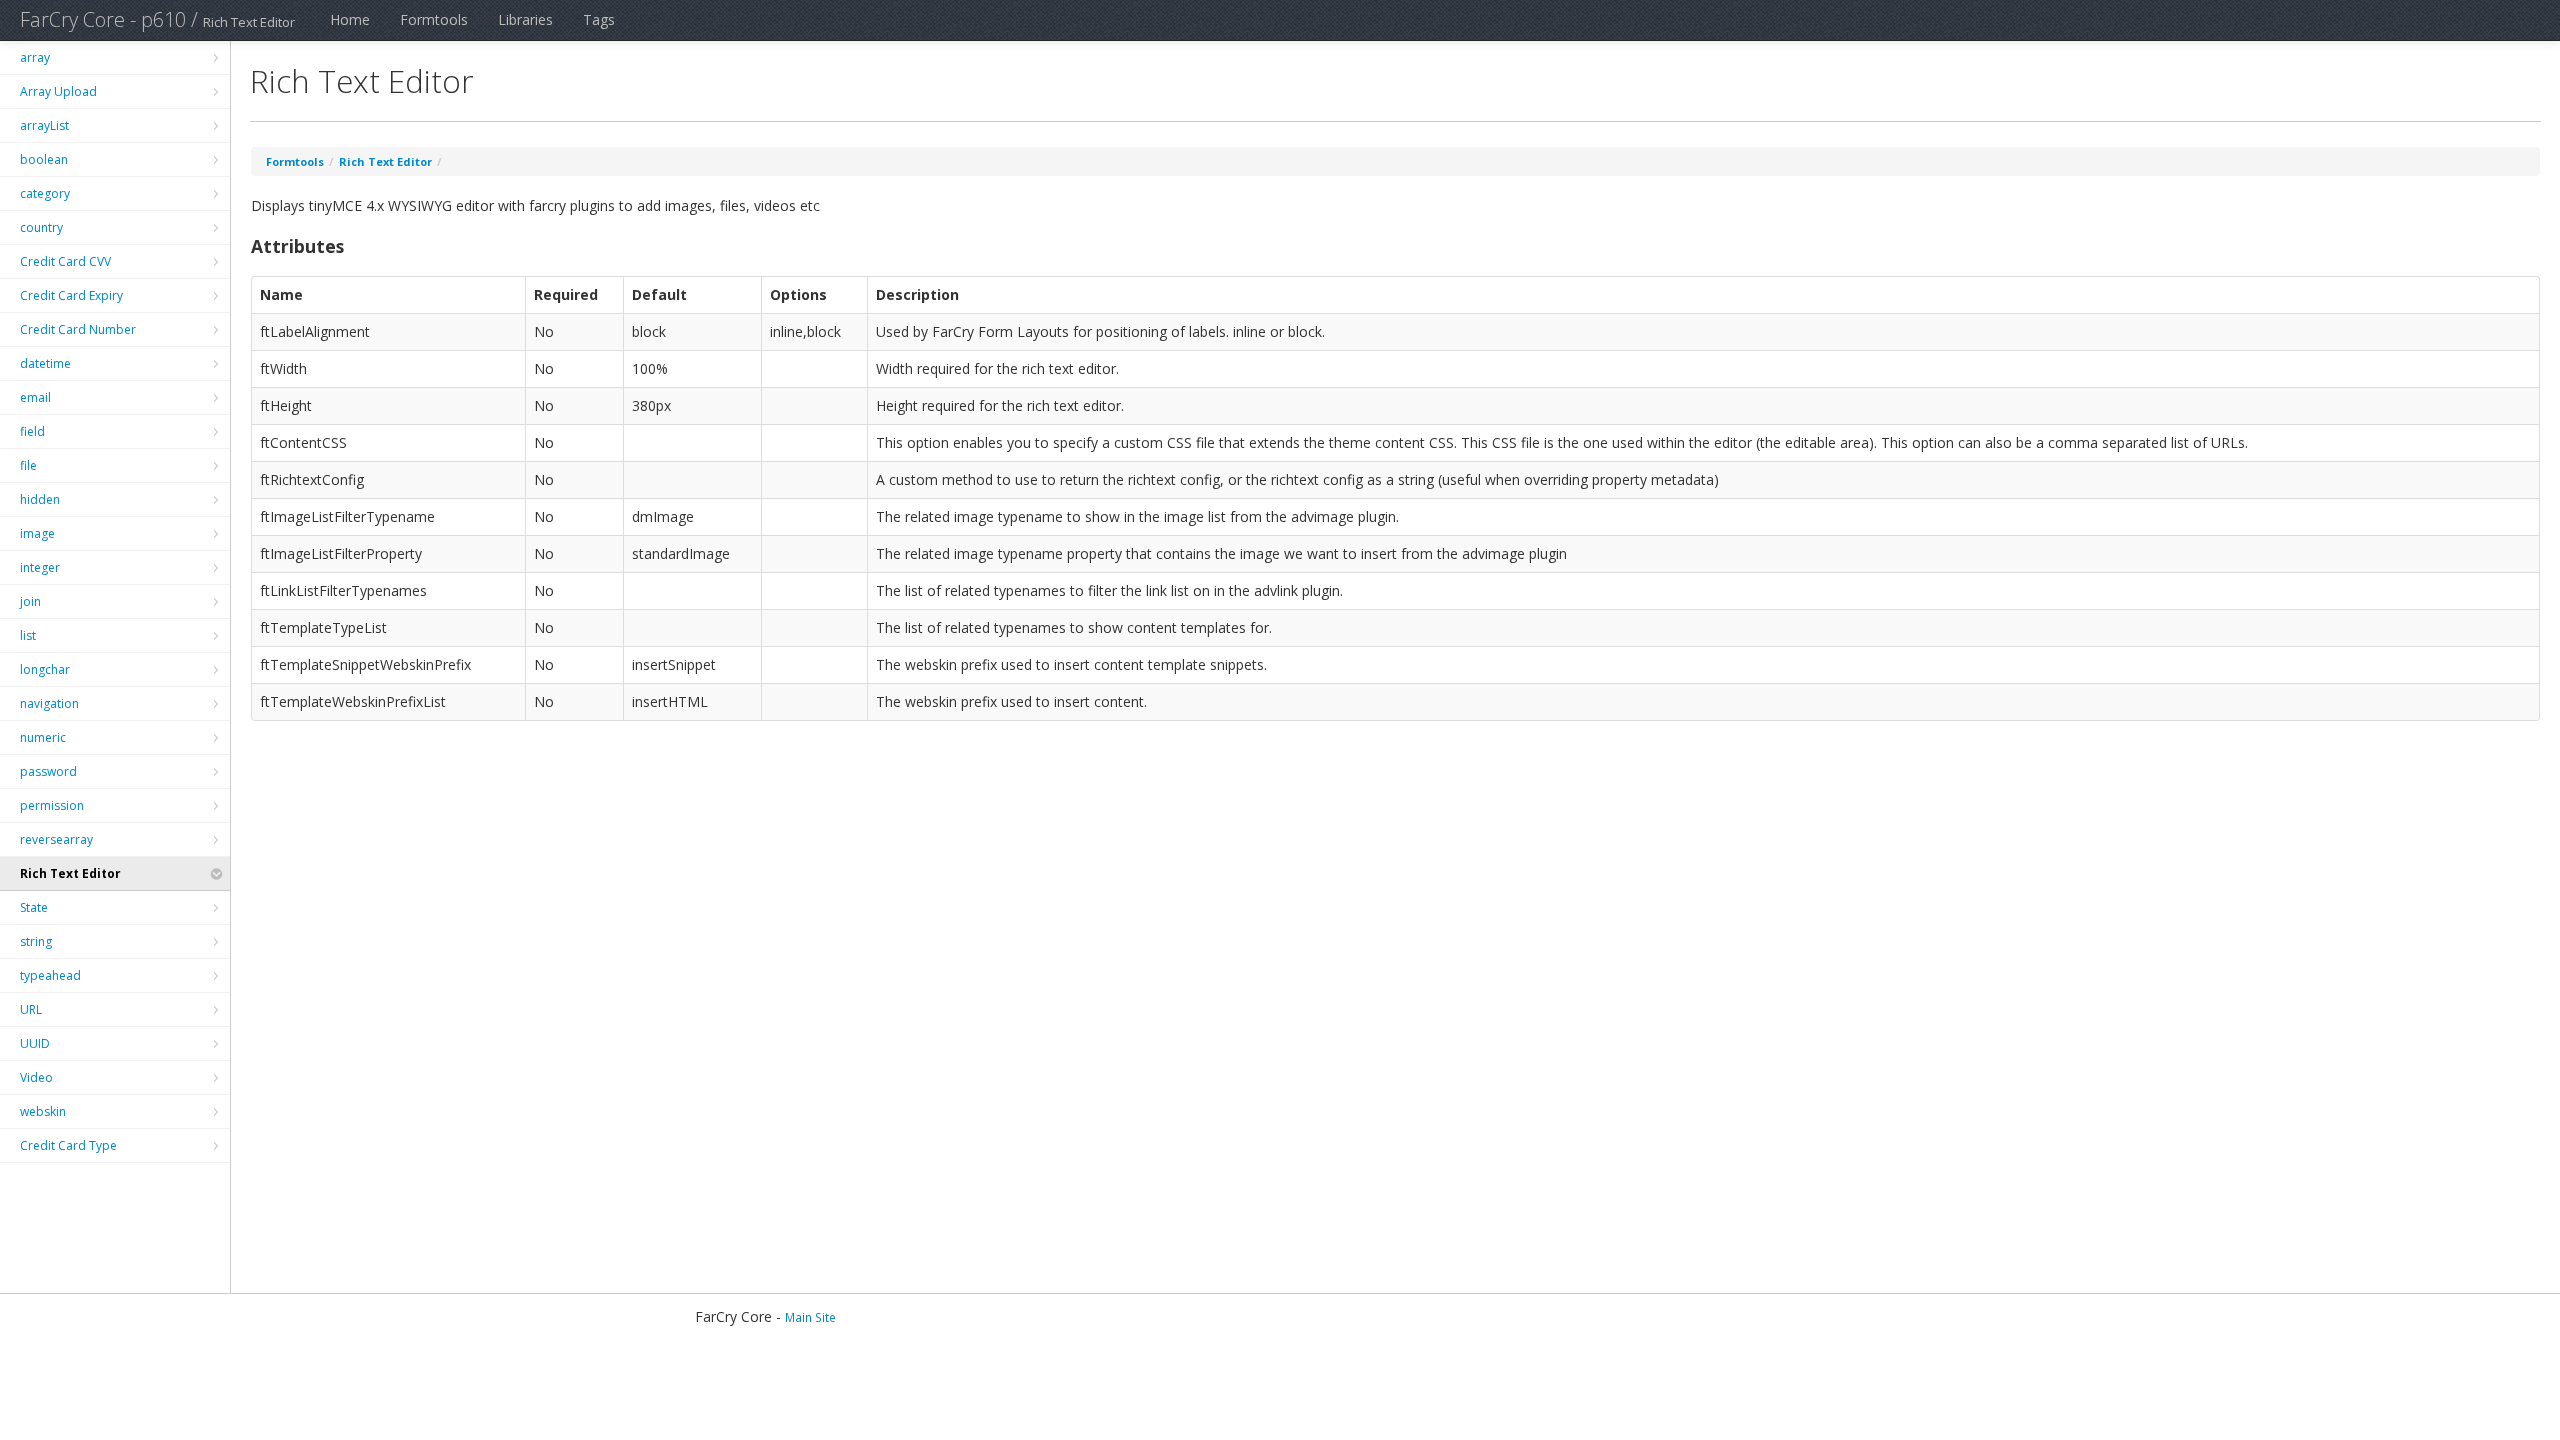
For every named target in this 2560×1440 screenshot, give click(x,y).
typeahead (50, 975)
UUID (35, 1043)
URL (31, 1009)
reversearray (56, 839)
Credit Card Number (78, 329)
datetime (45, 363)
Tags (599, 19)
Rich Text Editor (70, 873)
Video (36, 1077)
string (36, 941)
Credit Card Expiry (71, 295)
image (37, 533)
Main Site (810, 1317)
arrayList (44, 125)
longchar (45, 669)
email (35, 397)
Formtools (434, 19)
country (41, 227)
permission (52, 805)
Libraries (525, 19)
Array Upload (58, 91)
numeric (43, 737)
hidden (40, 499)
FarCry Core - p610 (103, 19)
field (32, 431)
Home (350, 19)
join (30, 601)
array (35, 57)
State (34, 907)
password (48, 771)
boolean (44, 159)
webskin (43, 1111)
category (45, 193)
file (28, 465)
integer (40, 567)
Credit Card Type (68, 1145)
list (28, 635)
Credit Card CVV (65, 261)
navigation (49, 703)
